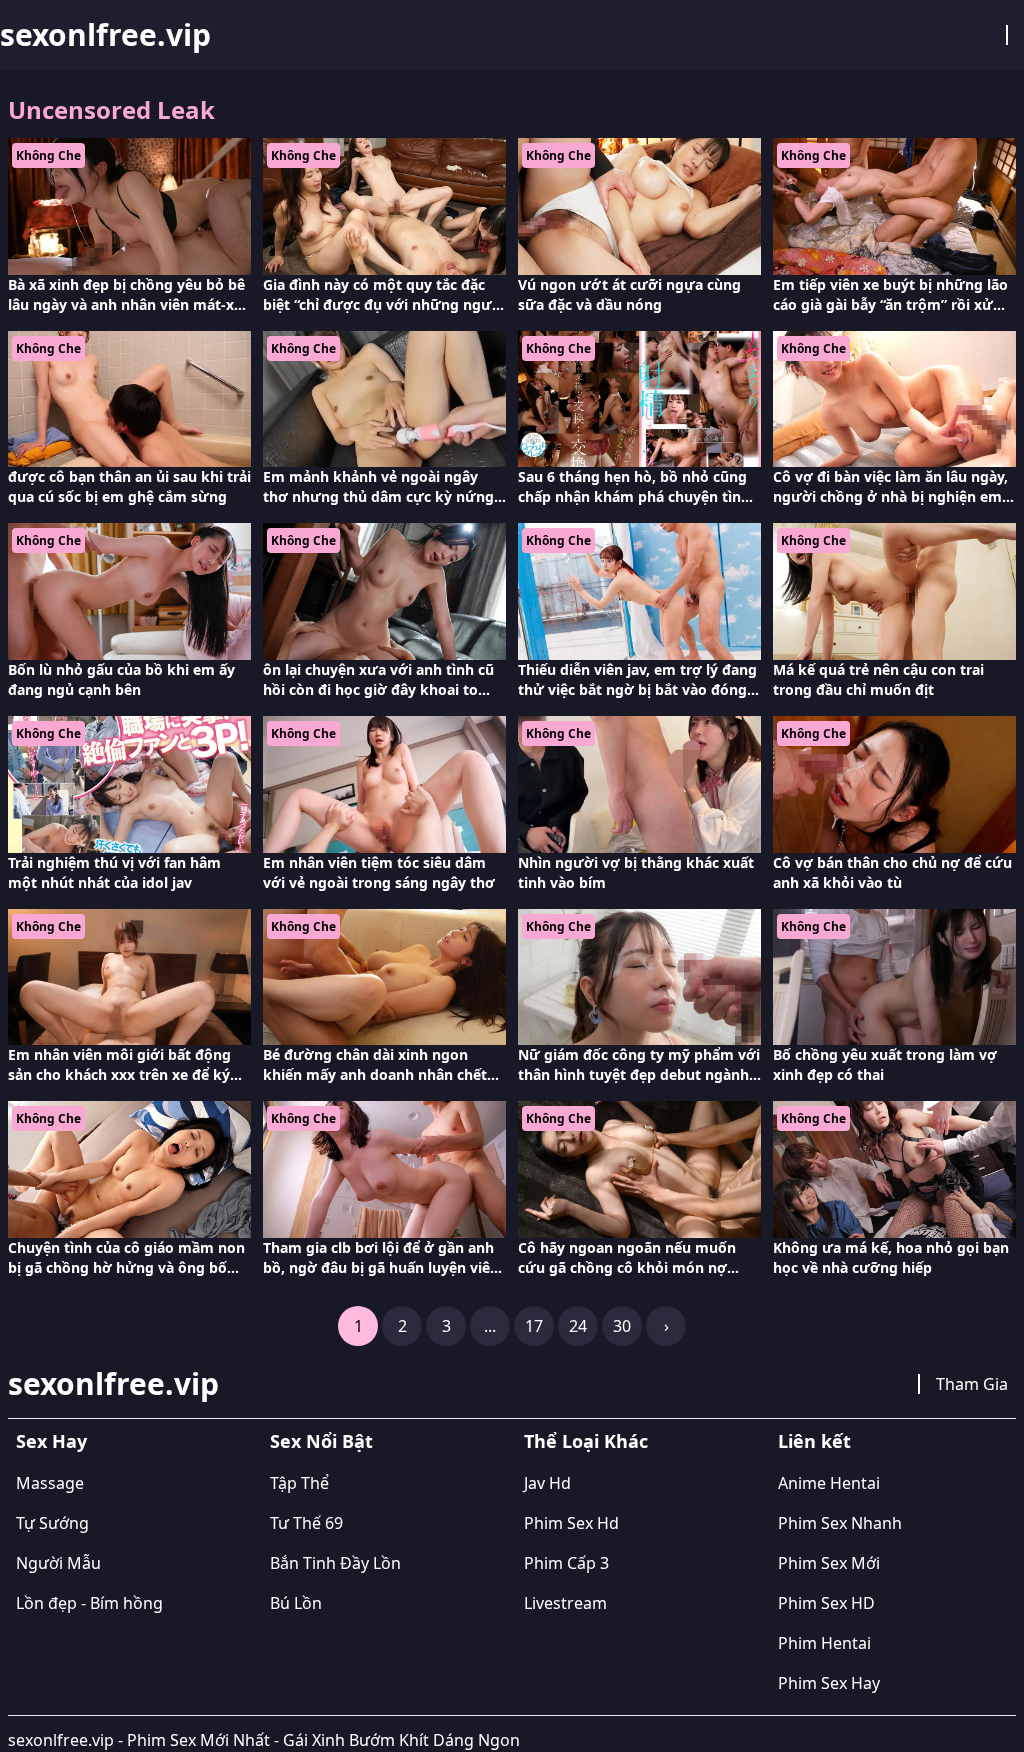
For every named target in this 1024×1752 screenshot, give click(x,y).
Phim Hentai (824, 1643)
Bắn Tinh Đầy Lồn (335, 1563)
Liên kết (814, 1441)
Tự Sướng (52, 1523)
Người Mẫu (58, 1563)
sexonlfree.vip (105, 35)
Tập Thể (299, 1483)
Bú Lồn (296, 1603)
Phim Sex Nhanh (840, 1523)
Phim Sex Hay (829, 1683)
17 (534, 1326)
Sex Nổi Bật (321, 1441)
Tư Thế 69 (306, 1523)
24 (578, 1326)
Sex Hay (51, 1441)
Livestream (565, 1603)
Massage (50, 1483)
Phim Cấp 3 (566, 1563)
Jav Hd (547, 1483)
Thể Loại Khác (586, 1441)
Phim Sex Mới (829, 1563)
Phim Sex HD (826, 1603)
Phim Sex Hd (571, 1523)
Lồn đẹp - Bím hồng (89, 1603)
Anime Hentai (829, 1483)
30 (622, 1326)
